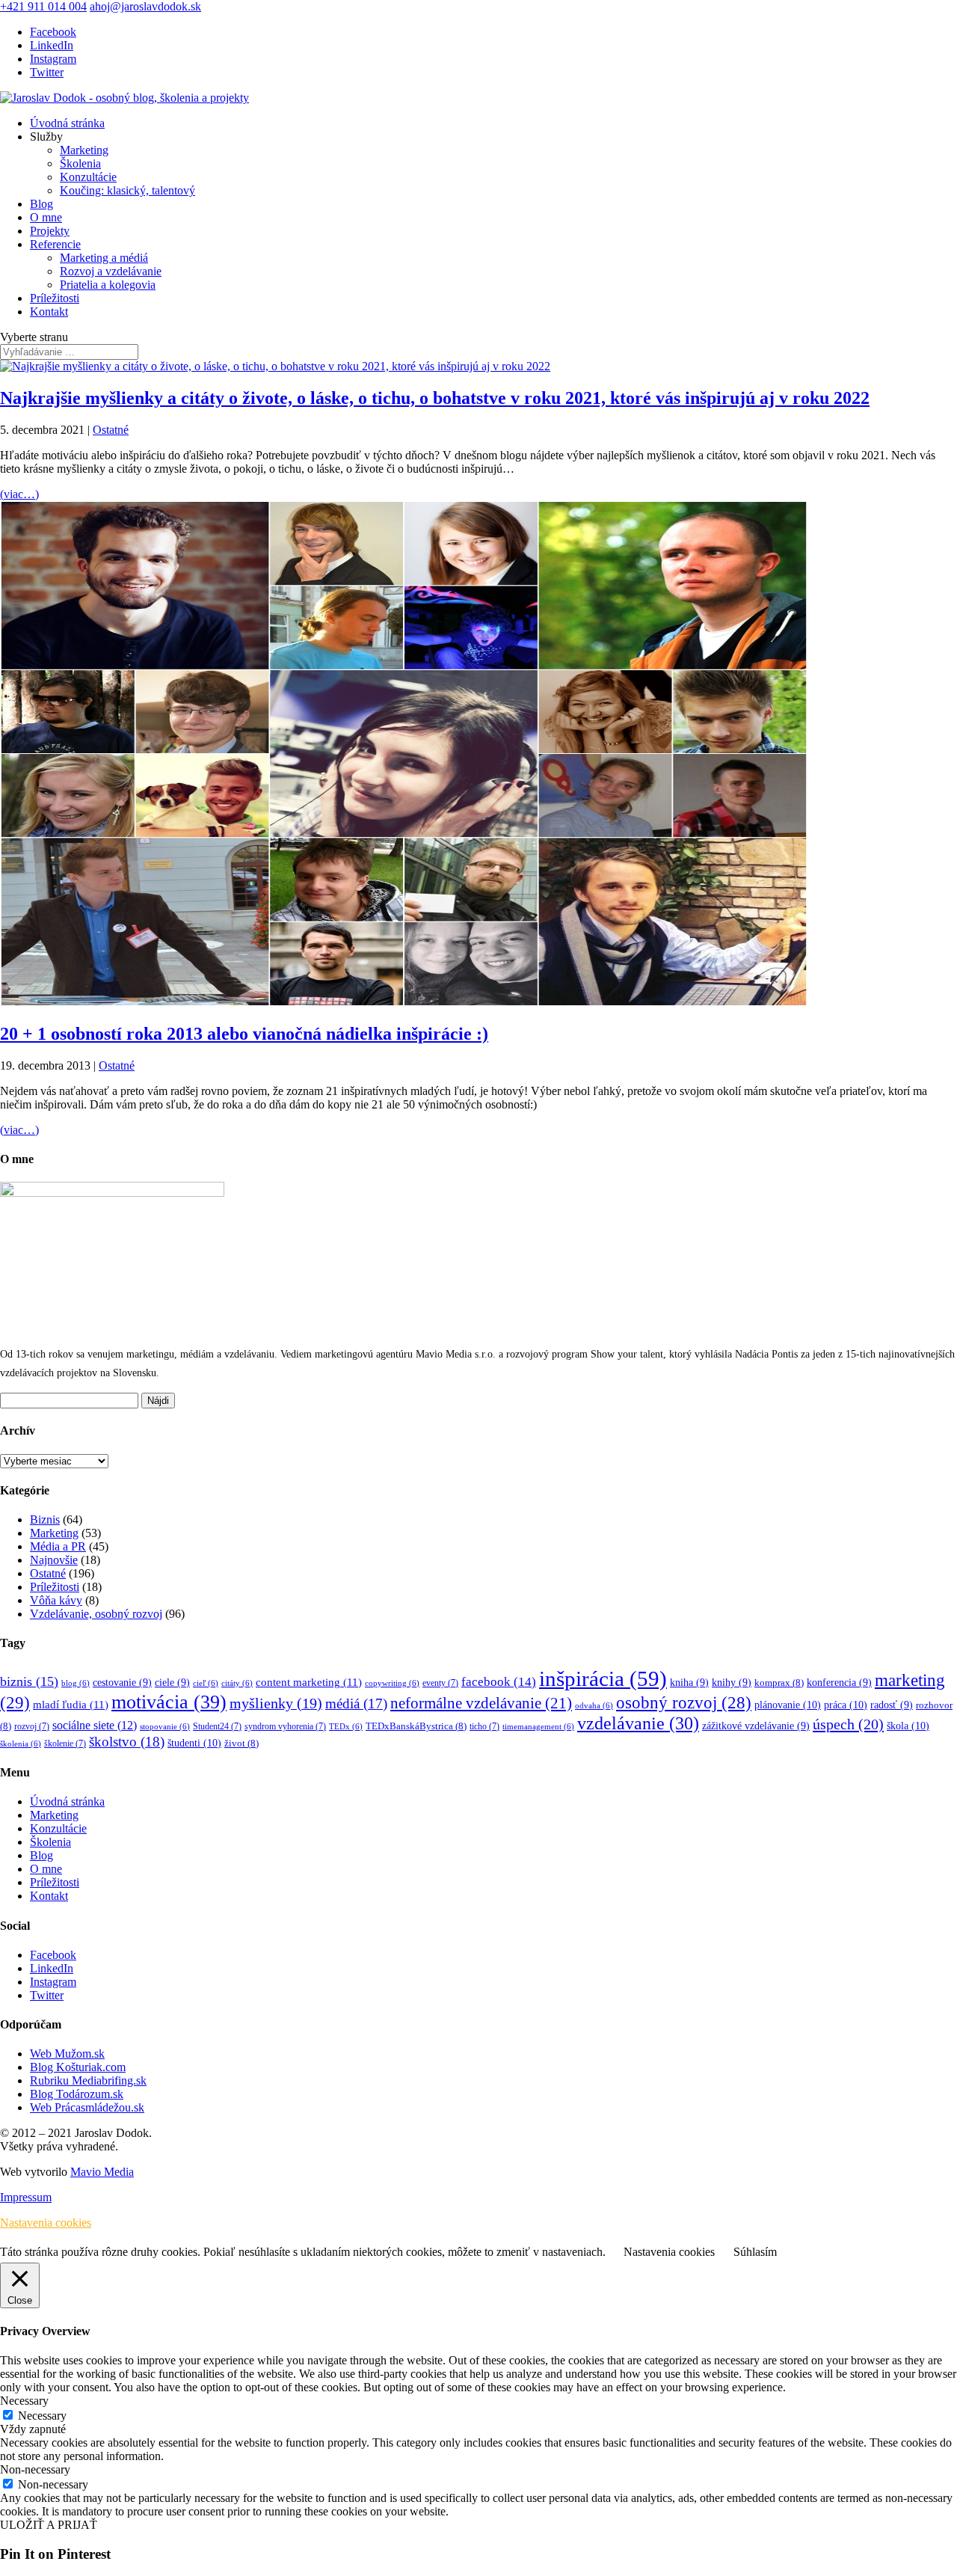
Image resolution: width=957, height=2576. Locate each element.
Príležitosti (55, 298)
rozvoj (32, 1727)
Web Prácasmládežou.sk (87, 2107)
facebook (499, 1682)
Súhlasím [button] (755, 2252)
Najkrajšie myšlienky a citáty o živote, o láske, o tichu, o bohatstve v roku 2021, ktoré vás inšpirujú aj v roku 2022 (435, 398)
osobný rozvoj (684, 1703)
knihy (732, 1683)
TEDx (346, 1727)
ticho (484, 1727)
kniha (689, 1683)
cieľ (206, 1683)
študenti (194, 1743)
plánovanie (788, 1705)
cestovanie (122, 1683)
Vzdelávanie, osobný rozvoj (96, 1614)
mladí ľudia (71, 1704)
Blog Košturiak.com (78, 2067)
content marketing (309, 1682)
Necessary (42, 2416)
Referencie (55, 244)
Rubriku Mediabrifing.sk (88, 2080)
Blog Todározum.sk (77, 2094)
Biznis (45, 1519)
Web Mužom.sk (67, 2054)
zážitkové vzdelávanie (756, 1726)
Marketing (84, 150)
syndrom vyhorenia (285, 1727)
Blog (41, 204)
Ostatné (111, 430)
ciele (172, 1683)
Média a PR (58, 1546)
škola (908, 1726)
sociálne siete (95, 1725)
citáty (237, 1683)
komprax (779, 1683)
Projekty (50, 231)
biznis (29, 1681)
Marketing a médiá (104, 258)
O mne (46, 217)
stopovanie (165, 1727)
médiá (356, 1703)
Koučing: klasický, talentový (127, 190)
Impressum (26, 2197)
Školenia (80, 163)
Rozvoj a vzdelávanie (111, 271)
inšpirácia (603, 1678)
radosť (892, 1705)
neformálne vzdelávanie (481, 1703)
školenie (65, 1744)
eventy (440, 1683)
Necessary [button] (24, 2401)
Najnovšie (54, 1560)
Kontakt (49, 312)
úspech (848, 1724)
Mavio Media (102, 2172)
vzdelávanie (638, 1723)
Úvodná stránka (67, 123)
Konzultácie (88, 177)
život (241, 1744)
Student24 (217, 1727)
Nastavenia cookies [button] (46, 2223)
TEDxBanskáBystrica (416, 1726)
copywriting (392, 1683)
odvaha (594, 1706)
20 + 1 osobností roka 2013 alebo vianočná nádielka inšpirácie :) (244, 1034)
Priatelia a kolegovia (108, 285)
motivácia (169, 1702)
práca (846, 1705)
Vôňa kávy (56, 1600)
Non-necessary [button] (35, 2469)
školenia (21, 1744)
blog (76, 1683)
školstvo (127, 1742)
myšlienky (276, 1703)
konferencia (839, 1683)
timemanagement (538, 1727)
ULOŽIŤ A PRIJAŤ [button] (49, 2525)
